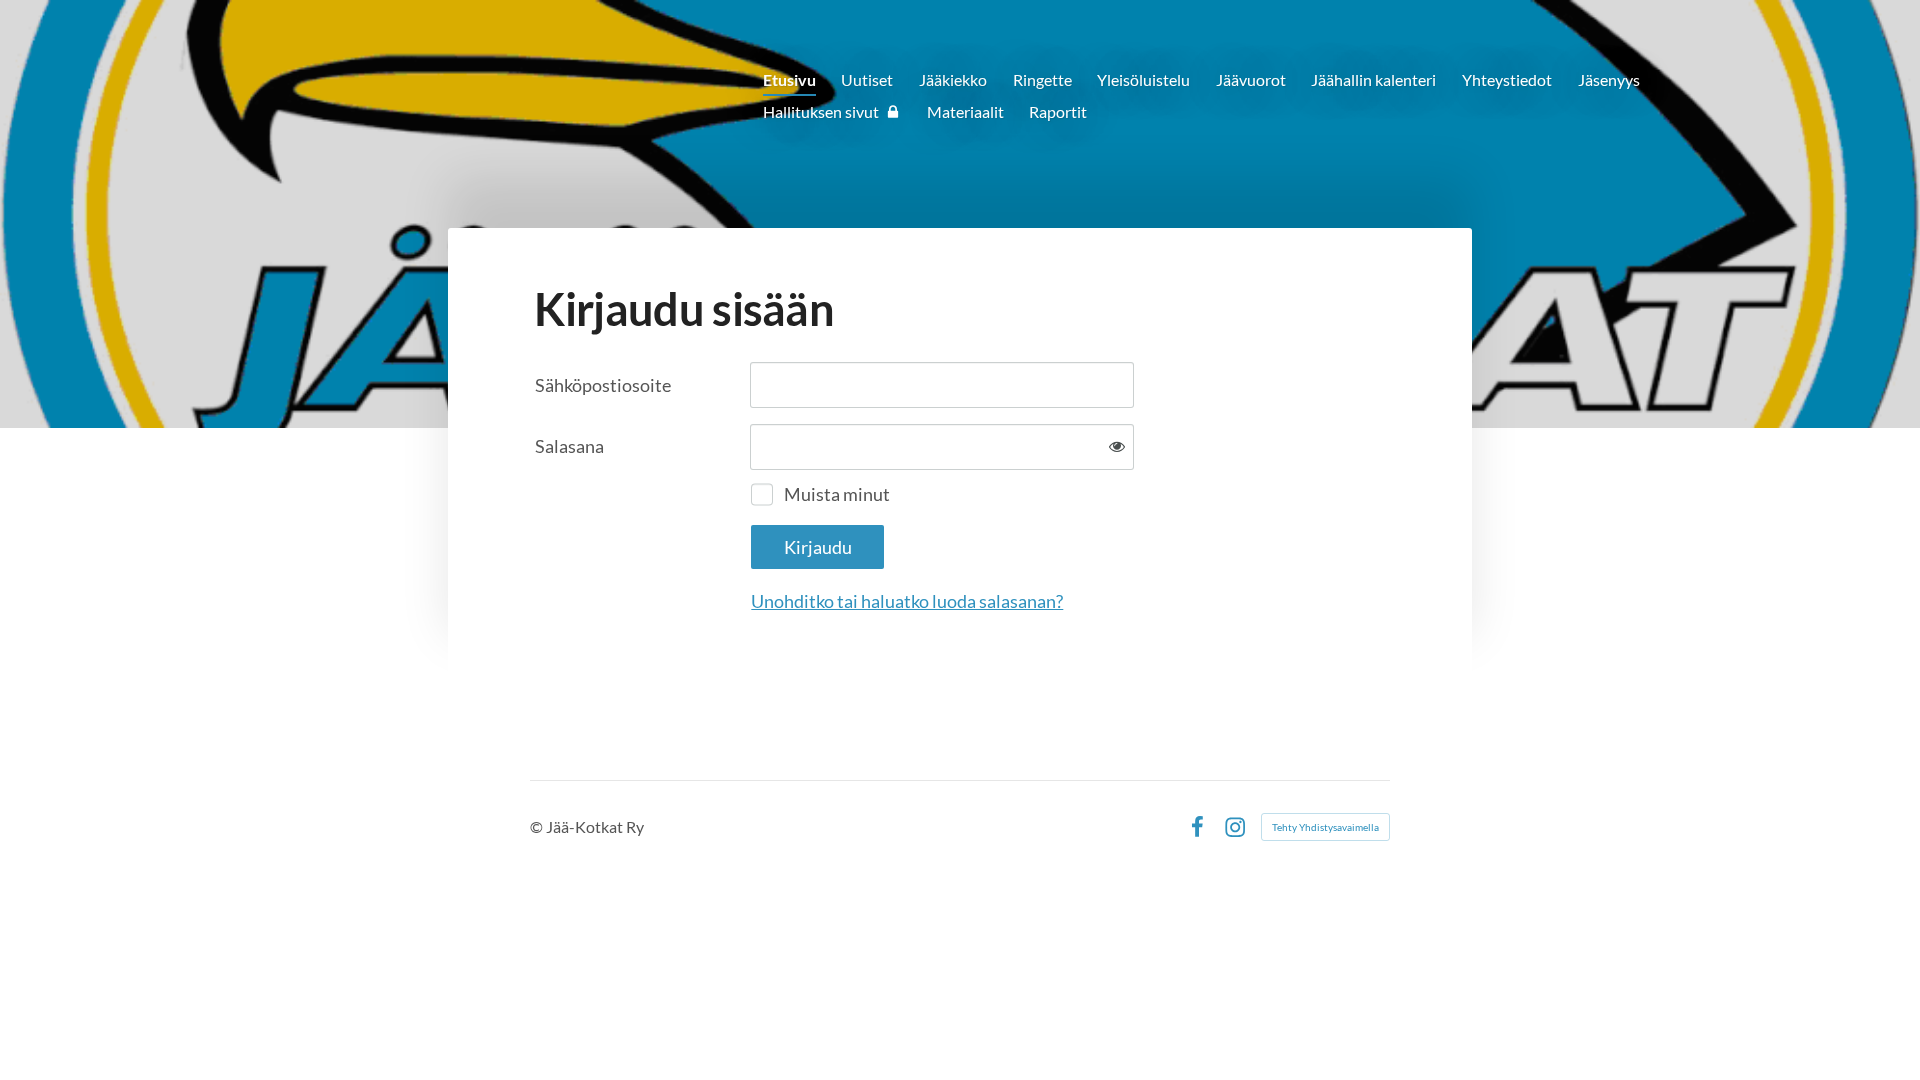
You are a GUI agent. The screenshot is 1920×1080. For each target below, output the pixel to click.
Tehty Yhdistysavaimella (1325, 827)
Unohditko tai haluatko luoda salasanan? (907, 601)
